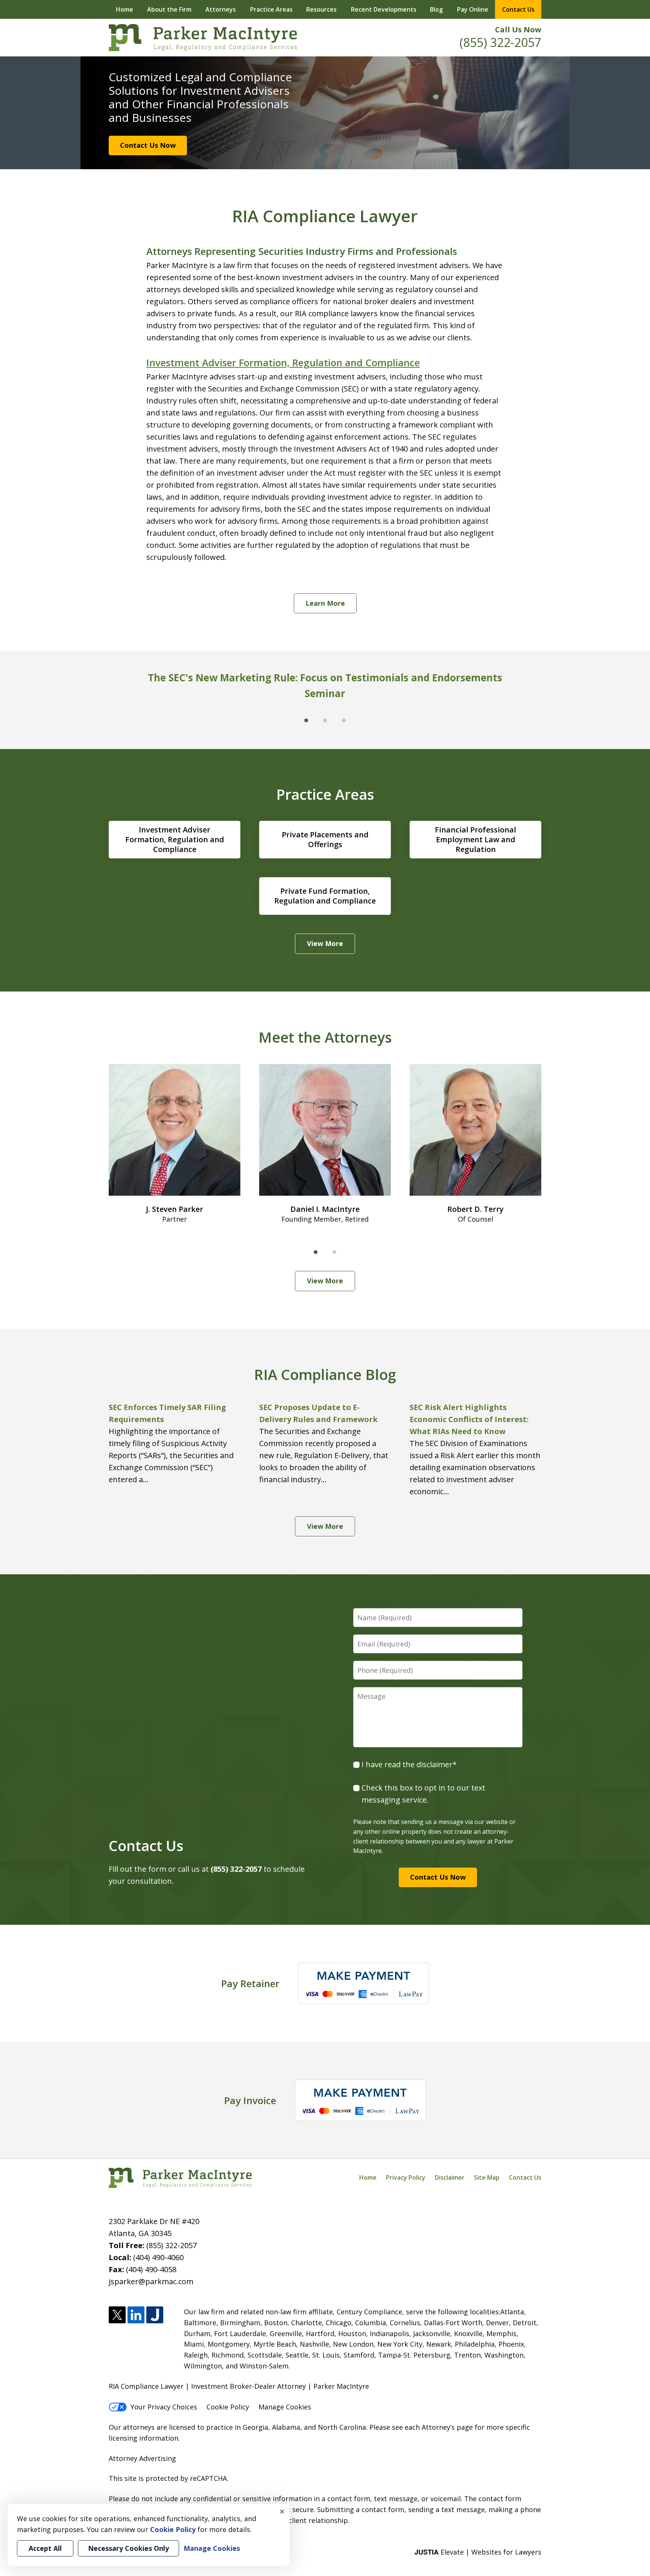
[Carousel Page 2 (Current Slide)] (325, 720)
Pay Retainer (250, 1983)
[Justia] (155, 2315)
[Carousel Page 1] (306, 720)
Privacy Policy (406, 2177)
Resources (321, 9)
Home (125, 9)
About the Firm (169, 9)
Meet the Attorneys (325, 1037)
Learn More (325, 603)
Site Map (487, 2177)
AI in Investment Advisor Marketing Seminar (328, 678)
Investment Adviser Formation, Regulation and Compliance (283, 362)
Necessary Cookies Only (128, 2548)
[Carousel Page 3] (344, 720)
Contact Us (518, 9)
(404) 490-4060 (158, 2257)
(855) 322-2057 (500, 42)
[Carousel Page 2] (334, 1252)
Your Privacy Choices (164, 2407)
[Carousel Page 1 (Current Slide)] (316, 1252)
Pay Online (473, 9)
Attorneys (221, 9)
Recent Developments (384, 9)
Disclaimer (450, 2177)
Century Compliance (369, 2312)
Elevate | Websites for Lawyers (478, 2552)
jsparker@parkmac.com (151, 2281)
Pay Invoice (250, 2100)
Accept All (45, 2548)
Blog (436, 9)
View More (325, 943)
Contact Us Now (148, 145)
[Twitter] (117, 2315)
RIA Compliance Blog (325, 1374)
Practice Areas (271, 9)
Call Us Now (518, 30)
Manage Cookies (285, 2407)
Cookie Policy (228, 2407)
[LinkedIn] (136, 2315)
